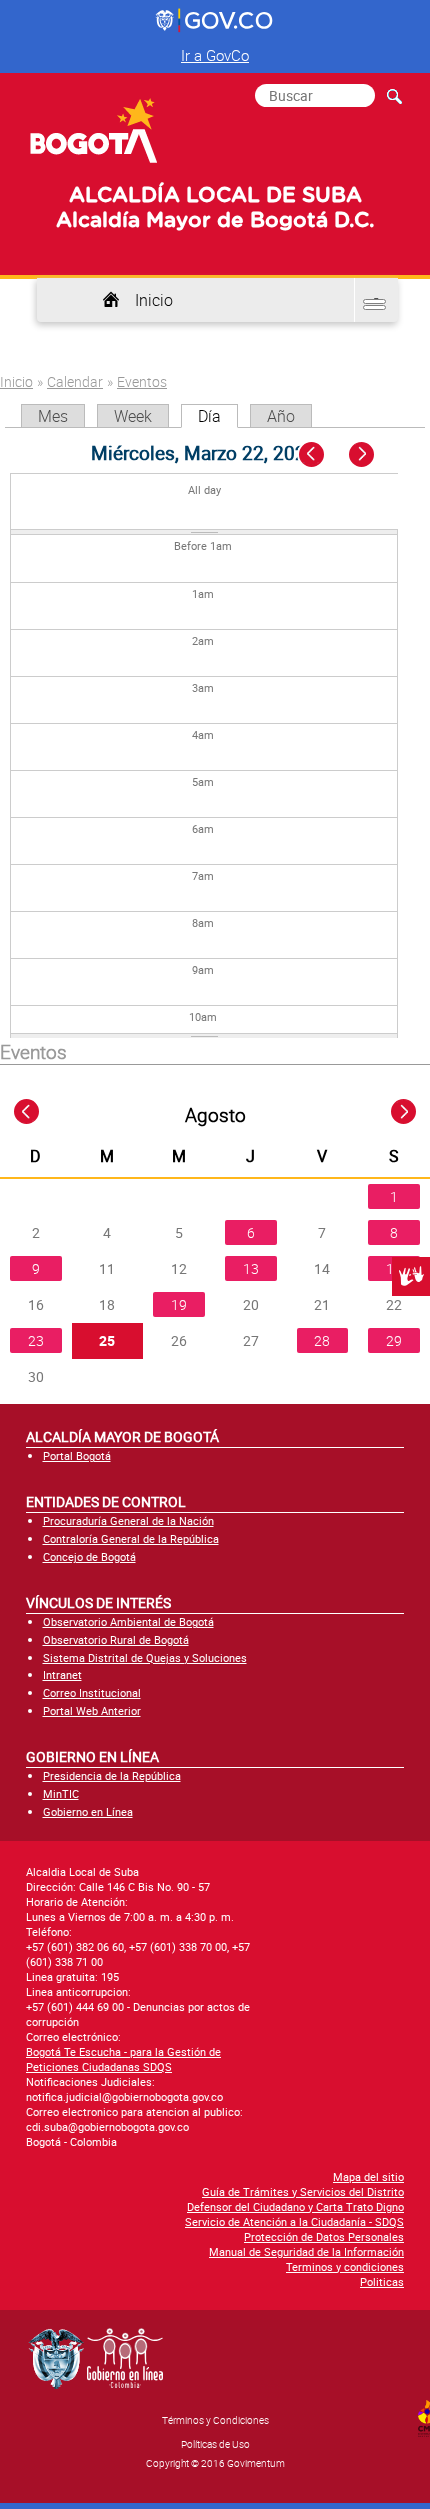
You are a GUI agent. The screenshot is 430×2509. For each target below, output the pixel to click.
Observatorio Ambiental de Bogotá (128, 1621)
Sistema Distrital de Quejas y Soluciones (145, 1657)
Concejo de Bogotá (89, 1556)
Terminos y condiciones (345, 2266)
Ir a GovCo (215, 55)
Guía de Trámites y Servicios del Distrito (303, 2191)
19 (179, 1304)
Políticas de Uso (215, 2444)
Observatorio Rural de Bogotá (116, 1639)
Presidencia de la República (112, 1775)
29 (394, 1340)
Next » (372, 455)
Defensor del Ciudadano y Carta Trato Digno (295, 2206)
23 (36, 1340)
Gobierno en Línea (88, 1811)
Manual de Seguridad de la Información (306, 2251)
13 (251, 1268)
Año (281, 416)
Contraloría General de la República (131, 1538)
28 (322, 1340)
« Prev (313, 455)
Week (133, 416)
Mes (53, 416)
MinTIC (61, 1793)
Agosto (215, 1115)
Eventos (142, 381)
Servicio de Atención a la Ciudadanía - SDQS (294, 2221)
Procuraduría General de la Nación (128, 1520)
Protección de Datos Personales (324, 2236)
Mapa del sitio (368, 2176)
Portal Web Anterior (92, 1710)
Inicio (154, 300)
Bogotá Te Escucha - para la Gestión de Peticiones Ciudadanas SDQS (123, 2059)
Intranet (62, 1674)
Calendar (75, 381)
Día (218, 416)
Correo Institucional (92, 1692)
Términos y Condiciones (215, 2420)
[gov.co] (215, 21)
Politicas (382, 2281)
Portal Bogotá (77, 1455)
